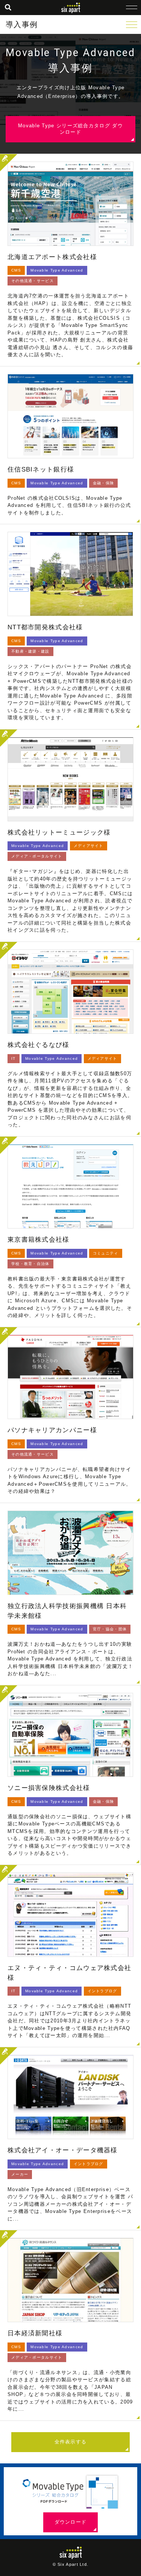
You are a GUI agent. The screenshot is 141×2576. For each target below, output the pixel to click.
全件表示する (71, 2442)
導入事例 (22, 24)
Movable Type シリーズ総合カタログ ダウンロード (70, 129)
